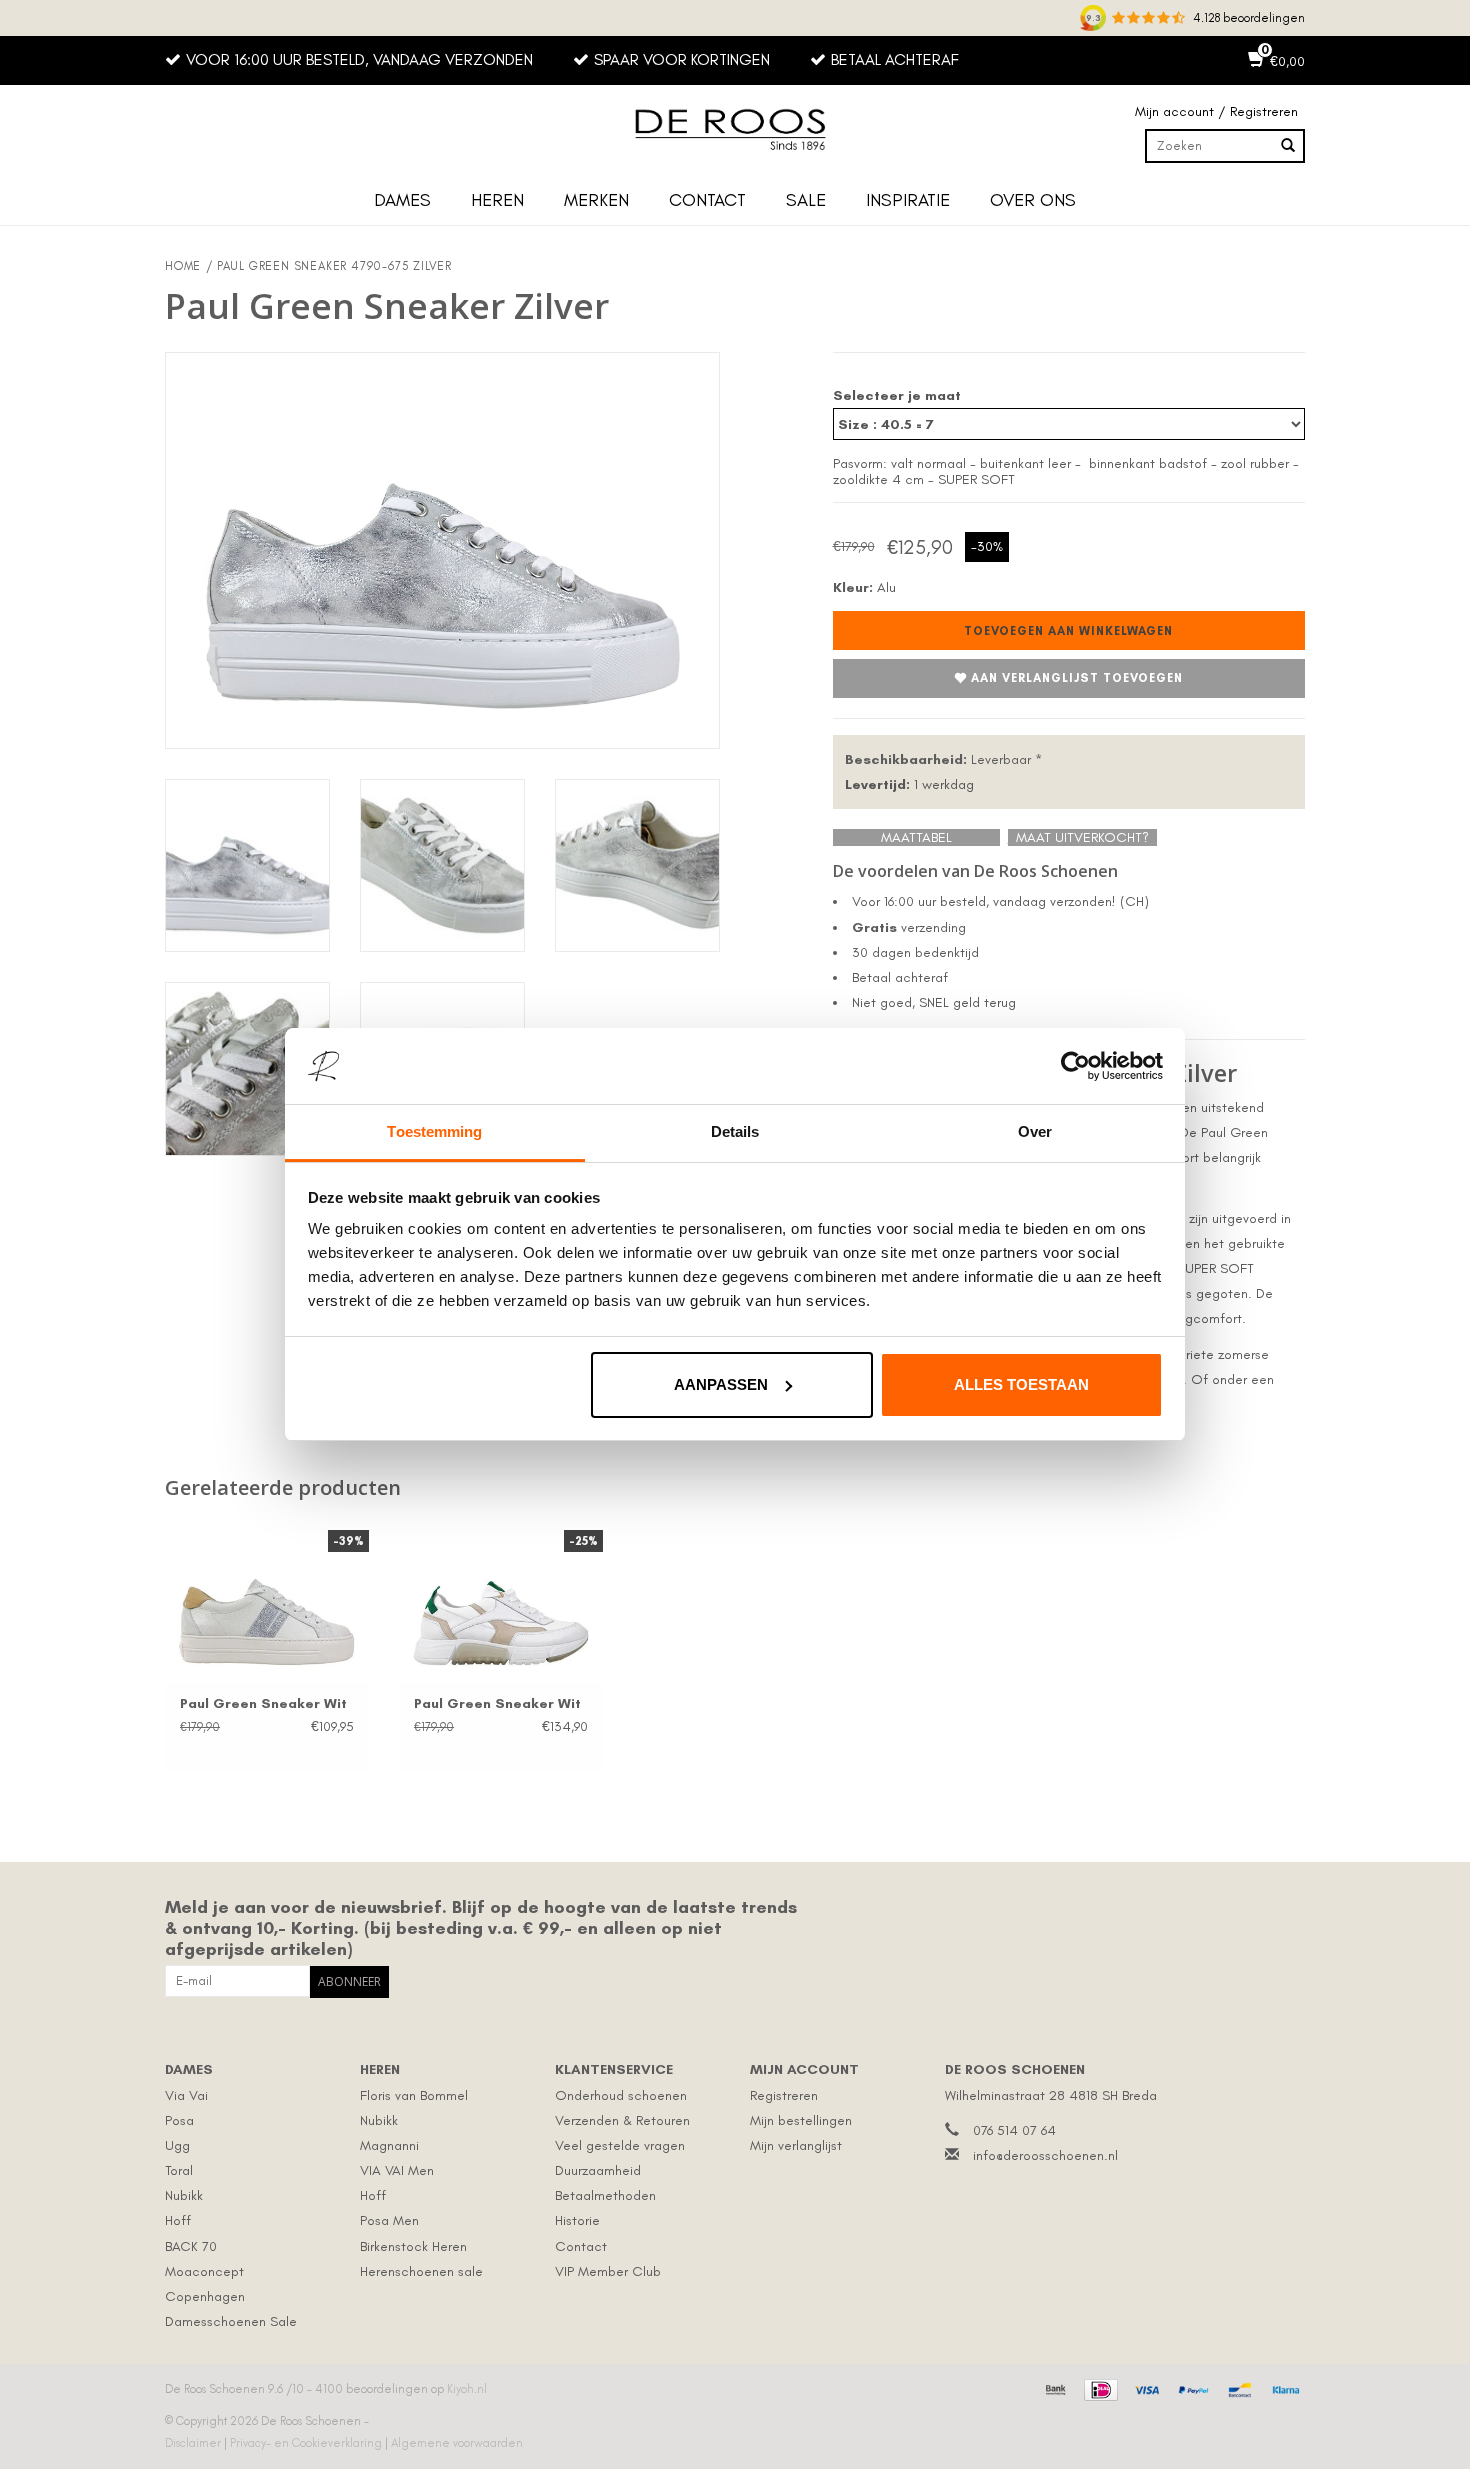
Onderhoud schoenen (621, 2095)
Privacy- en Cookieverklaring (307, 2443)
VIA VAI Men (397, 2170)
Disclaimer (194, 2443)
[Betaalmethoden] (1053, 2388)
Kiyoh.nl (467, 2389)
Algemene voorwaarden (457, 2443)
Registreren (784, 2095)
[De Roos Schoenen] (735, 130)
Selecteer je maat (897, 395)
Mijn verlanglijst (796, 2145)
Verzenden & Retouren (622, 2120)
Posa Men (389, 2220)
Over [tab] (1035, 1131)
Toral (179, 2170)
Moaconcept (204, 2271)
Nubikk (184, 2195)
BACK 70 (191, 2246)
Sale (806, 200)
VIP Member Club (608, 2271)
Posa (179, 2120)
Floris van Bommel (414, 2095)
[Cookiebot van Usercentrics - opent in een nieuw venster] (1075, 1066)
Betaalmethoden (605, 2195)
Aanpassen (721, 1384)
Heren (497, 200)
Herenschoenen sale (421, 2271)
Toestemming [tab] (434, 1131)
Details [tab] (735, 1131)
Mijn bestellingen (801, 2120)
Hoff (178, 2220)
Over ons (1033, 200)
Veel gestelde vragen (620, 2145)
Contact (707, 200)
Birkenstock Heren (413, 2246)
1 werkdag (909, 784)
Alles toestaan (1021, 1384)
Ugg (177, 2145)
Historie (577, 2220)
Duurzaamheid (598, 2170)
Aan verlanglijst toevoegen (1077, 678)
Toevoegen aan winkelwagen (1068, 631)
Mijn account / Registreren (1216, 111)
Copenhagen (205, 2296)
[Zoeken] (1288, 146)
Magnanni (389, 2145)
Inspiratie (908, 200)
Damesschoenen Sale (231, 2321)
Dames (402, 200)
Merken (596, 200)
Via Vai (186, 2095)
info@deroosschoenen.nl (1045, 2155)
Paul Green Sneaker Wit (263, 1703)
